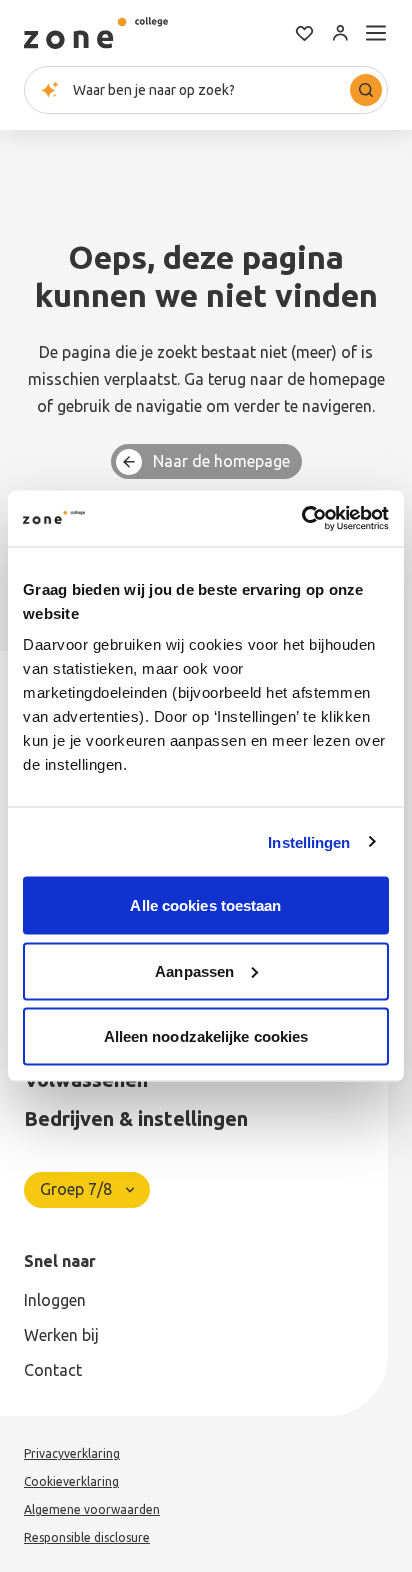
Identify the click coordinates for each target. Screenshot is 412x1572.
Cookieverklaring (71, 1481)
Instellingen (309, 841)
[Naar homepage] (96, 33)
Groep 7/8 (76, 1189)
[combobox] (206, 90)
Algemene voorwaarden (92, 1509)
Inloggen (55, 1300)
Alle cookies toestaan (205, 905)
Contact (53, 1370)
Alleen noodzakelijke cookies (206, 1036)
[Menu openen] (376, 33)
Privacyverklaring (72, 1453)
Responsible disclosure (87, 1537)
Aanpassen (194, 970)
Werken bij (61, 1335)
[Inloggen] (340, 33)
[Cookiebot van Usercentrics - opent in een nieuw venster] (301, 519)
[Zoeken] (366, 90)
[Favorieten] (304, 33)
